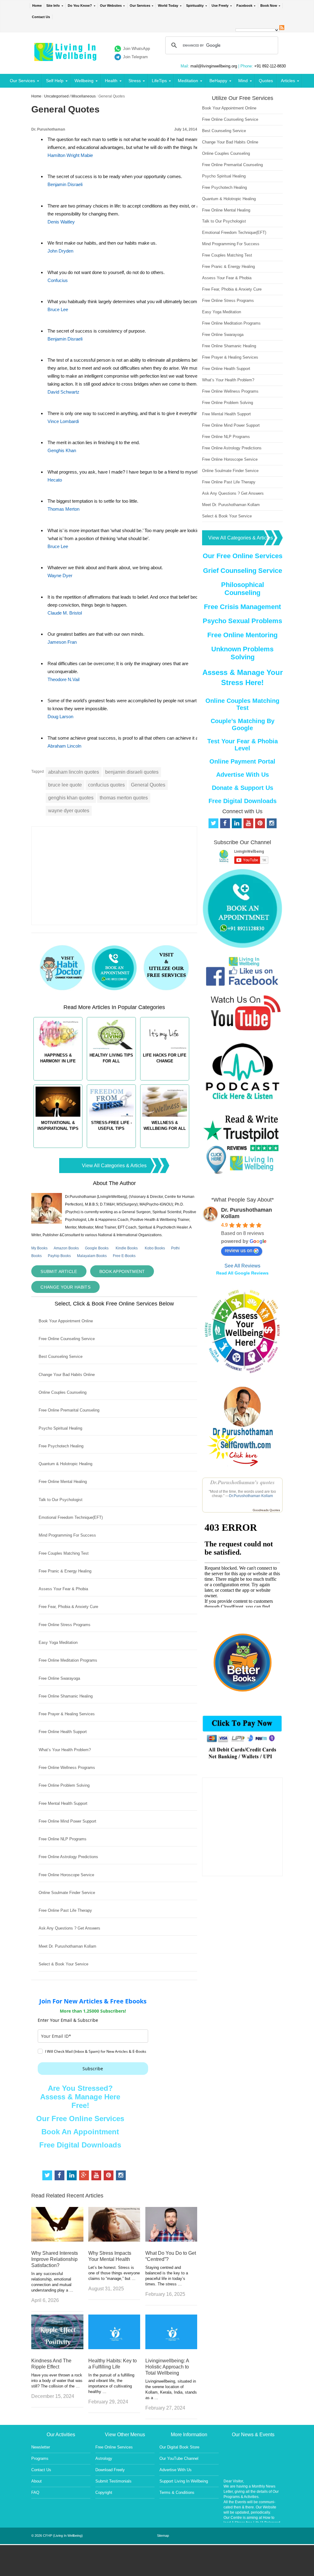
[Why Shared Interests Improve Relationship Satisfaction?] (57, 2240)
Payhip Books (59, 1256)
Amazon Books (66, 1248)
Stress (135, 81)
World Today (168, 6)
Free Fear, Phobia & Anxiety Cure (68, 1607)
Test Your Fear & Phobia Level (243, 745)
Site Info (53, 6)
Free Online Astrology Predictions (68, 1857)
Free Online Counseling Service (67, 1339)
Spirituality (195, 6)
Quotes (266, 81)
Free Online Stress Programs (65, 1625)
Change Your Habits (65, 1287)
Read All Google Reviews (242, 1273)
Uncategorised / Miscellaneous (70, 96)
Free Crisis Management (242, 607)
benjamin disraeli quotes (132, 772)
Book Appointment (122, 1271)
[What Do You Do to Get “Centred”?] (171, 2240)
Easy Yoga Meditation (58, 1642)
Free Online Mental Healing (63, 1482)
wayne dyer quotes (69, 811)
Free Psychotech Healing (61, 1446)
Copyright (104, 2492)
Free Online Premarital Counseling (69, 1410)
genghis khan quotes (71, 798)
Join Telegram (135, 57)
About (36, 2481)
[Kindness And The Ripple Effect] (57, 2347)
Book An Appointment (80, 2132)
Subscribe (93, 2069)
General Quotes (148, 785)
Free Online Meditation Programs (68, 1660)
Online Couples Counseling (63, 1392)
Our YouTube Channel (179, 2458)
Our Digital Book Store (179, 2447)
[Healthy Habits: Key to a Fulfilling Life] (114, 2347)
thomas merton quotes (124, 798)
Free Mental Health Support (63, 1803)
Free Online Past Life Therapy (65, 1910)
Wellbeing (84, 81)
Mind (243, 81)
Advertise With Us (243, 775)
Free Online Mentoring (242, 635)
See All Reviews (242, 1266)
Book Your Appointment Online (66, 1321)
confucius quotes (106, 785)
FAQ (35, 2492)
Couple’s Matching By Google (243, 724)
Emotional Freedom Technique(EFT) (71, 1517)
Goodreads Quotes (266, 1510)
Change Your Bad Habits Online (67, 1375)
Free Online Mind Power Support (67, 1821)
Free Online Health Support (63, 1732)
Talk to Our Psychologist (61, 1500)
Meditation (188, 81)
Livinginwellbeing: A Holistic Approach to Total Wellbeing (167, 2367)
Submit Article (59, 1271)
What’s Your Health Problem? (65, 1750)
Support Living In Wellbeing (184, 2481)
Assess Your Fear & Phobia (63, 1589)
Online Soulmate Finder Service (67, 1893)
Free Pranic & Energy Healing (65, 1571)
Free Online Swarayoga (59, 1678)
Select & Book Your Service (63, 1964)
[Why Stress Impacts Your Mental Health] (114, 2240)
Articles (288, 81)
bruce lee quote (65, 785)
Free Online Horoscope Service (66, 1875)
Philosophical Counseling (243, 589)
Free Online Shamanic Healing (66, 1696)
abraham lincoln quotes (74, 772)
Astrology (104, 2458)
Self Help (55, 81)
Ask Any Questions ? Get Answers (69, 1928)
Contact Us (41, 17)
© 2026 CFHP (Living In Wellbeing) (57, 2536)
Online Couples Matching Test (242, 704)
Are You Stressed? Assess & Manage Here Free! (80, 2097)
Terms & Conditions (177, 2492)
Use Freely (220, 6)
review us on (239, 1250)
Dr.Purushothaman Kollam (251, 1496)
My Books (39, 1248)
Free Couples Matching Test (64, 1553)
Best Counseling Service (61, 1357)
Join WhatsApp (136, 49)
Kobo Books (155, 1248)
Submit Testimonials (113, 2481)
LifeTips (159, 81)
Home (37, 6)
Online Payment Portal (242, 761)
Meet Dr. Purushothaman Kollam (67, 1946)
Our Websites (111, 6)
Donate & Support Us (243, 788)
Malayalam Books (92, 1256)
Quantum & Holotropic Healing (65, 1464)
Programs (40, 2458)
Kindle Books (127, 1248)
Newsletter (41, 2447)
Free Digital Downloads (80, 2145)
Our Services (140, 6)
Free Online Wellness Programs (67, 1768)
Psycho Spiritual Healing (60, 1428)
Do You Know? (80, 6)
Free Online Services (114, 2447)
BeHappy (218, 81)
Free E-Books (124, 1256)
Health (111, 81)
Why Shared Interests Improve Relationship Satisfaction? (55, 2259)
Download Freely (110, 2470)
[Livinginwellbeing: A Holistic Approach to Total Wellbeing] (171, 2347)
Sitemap (163, 2536)
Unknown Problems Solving (242, 653)
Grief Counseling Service (243, 571)
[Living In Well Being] (66, 57)
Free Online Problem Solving (64, 1785)
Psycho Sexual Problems (242, 621)
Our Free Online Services (80, 2119)
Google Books (97, 1248)
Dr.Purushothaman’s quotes (243, 1482)
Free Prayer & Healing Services (67, 1714)
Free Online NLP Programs (63, 1839)
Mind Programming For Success (67, 1535)
